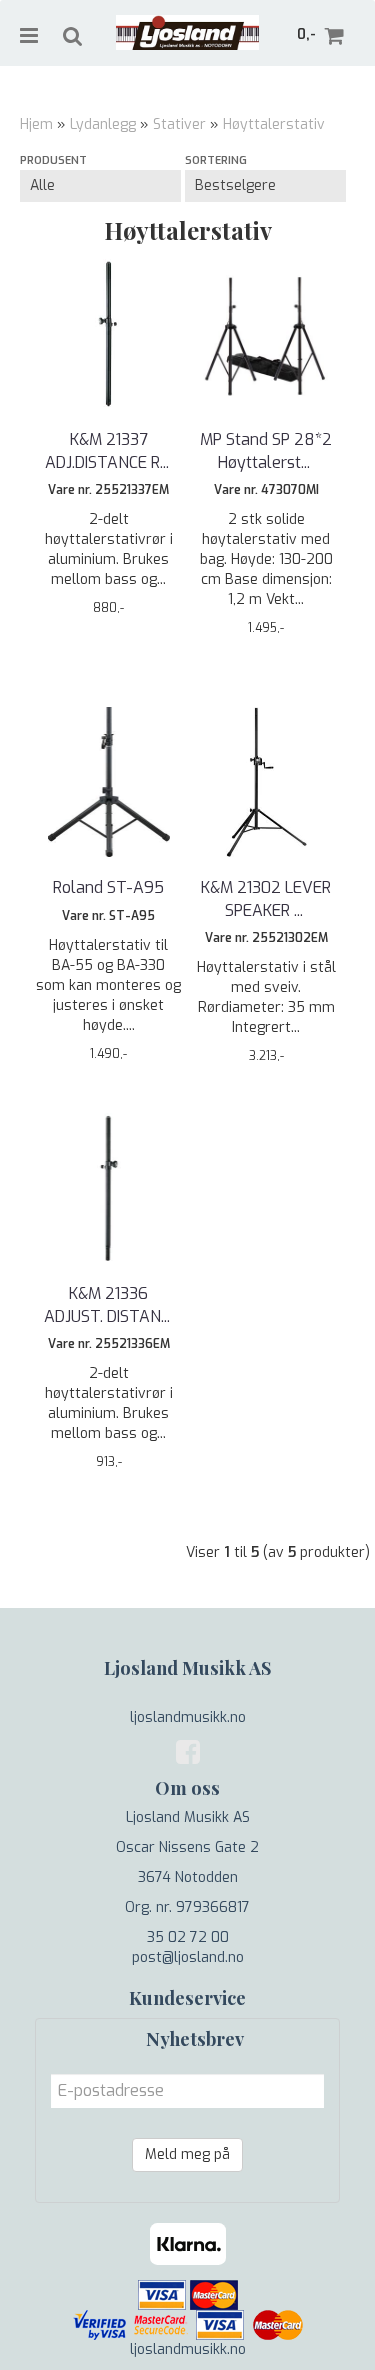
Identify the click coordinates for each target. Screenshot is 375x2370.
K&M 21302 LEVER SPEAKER (266, 898)
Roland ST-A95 (108, 887)
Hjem (36, 124)
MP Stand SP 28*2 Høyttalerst (266, 450)
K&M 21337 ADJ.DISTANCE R (109, 450)
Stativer (179, 124)
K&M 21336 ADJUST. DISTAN (109, 1304)
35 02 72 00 (188, 1937)
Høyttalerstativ (274, 124)
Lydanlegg (103, 124)
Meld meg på (187, 2154)
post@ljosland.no (188, 1957)
